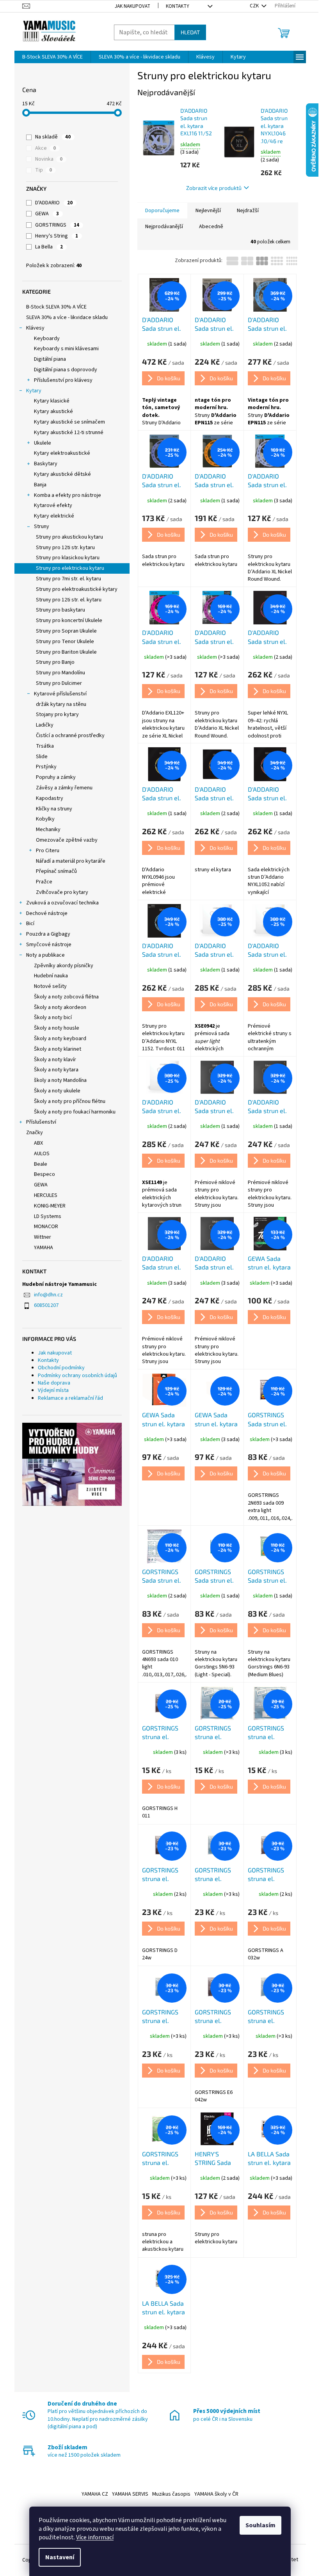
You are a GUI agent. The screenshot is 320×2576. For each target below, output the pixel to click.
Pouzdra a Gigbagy (48, 934)
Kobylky (45, 819)
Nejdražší (248, 211)
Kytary (34, 391)
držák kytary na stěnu (61, 704)
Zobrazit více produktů (214, 188)
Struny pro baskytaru (60, 610)
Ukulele (43, 443)
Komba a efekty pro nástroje (68, 495)
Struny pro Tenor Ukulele (65, 642)
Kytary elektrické (54, 516)
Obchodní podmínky (61, 1368)
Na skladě (53, 137)
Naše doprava (54, 1383)
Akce (45, 148)
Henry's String (57, 236)
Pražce (44, 882)
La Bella (49, 247)
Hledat (190, 32)
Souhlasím (260, 2525)
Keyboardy (47, 339)
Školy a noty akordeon (60, 1007)
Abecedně (211, 227)
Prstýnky (46, 767)
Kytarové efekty (53, 505)
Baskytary (46, 464)
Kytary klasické (52, 401)
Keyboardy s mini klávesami (66, 349)
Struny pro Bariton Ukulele (66, 652)
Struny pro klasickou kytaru (68, 558)
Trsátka (45, 746)
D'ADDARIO (54, 203)
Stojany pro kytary (57, 714)
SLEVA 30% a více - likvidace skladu (67, 317)
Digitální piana (50, 359)
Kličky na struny (54, 809)
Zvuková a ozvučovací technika (62, 903)
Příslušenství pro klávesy (63, 380)
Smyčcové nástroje (49, 945)
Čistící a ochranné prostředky (70, 736)
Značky (35, 1133)
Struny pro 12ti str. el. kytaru (69, 600)
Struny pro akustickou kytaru (69, 537)
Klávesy (35, 328)
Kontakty (178, 6)
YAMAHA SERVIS (130, 2494)
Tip (44, 170)
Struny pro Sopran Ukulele (66, 631)
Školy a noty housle (57, 1028)
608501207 (46, 1305)
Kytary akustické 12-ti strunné (69, 433)
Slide (42, 757)
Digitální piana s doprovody (66, 370)
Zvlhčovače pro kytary (62, 892)
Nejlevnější (208, 211)
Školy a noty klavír (55, 1060)
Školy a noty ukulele (57, 1091)
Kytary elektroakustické (62, 453)
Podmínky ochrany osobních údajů (77, 1376)
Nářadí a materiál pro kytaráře (71, 861)
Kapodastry (50, 798)
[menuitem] (52, 57)
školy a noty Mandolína (60, 1080)
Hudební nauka (51, 976)
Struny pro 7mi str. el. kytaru (68, 579)
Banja (40, 485)
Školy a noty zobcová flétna (66, 997)
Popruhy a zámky (56, 777)
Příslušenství (41, 1122)
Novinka (49, 159)
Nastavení (60, 2557)
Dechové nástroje (47, 913)
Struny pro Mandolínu (60, 673)
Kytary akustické (53, 411)
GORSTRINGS (57, 225)
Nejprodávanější (164, 227)
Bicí (30, 924)
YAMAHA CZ (95, 2494)
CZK (255, 6)
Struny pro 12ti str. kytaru (65, 548)
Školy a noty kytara (56, 1070)
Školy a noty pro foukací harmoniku (75, 1112)
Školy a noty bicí (53, 1018)
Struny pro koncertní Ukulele (69, 621)
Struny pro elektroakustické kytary (77, 589)
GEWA (47, 214)
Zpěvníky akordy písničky (64, 966)
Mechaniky (48, 830)
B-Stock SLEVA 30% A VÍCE (56, 307)
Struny (42, 527)
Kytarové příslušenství (60, 694)
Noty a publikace (45, 955)
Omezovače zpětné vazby (67, 840)
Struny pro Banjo (55, 662)
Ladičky (45, 725)
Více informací (95, 2537)
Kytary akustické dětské (62, 474)
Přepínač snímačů (56, 871)
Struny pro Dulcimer (59, 683)
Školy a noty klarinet (58, 1049)
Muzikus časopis (171, 2494)
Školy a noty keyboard (60, 1039)
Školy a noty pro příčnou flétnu (70, 1101)
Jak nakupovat (132, 6)
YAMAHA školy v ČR (216, 2494)
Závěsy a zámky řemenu (64, 788)
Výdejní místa (53, 1390)
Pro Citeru (48, 851)
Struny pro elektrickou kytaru (70, 568)
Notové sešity (50, 986)
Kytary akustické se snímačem (69, 422)
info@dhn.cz (48, 1295)
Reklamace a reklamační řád (70, 1398)
